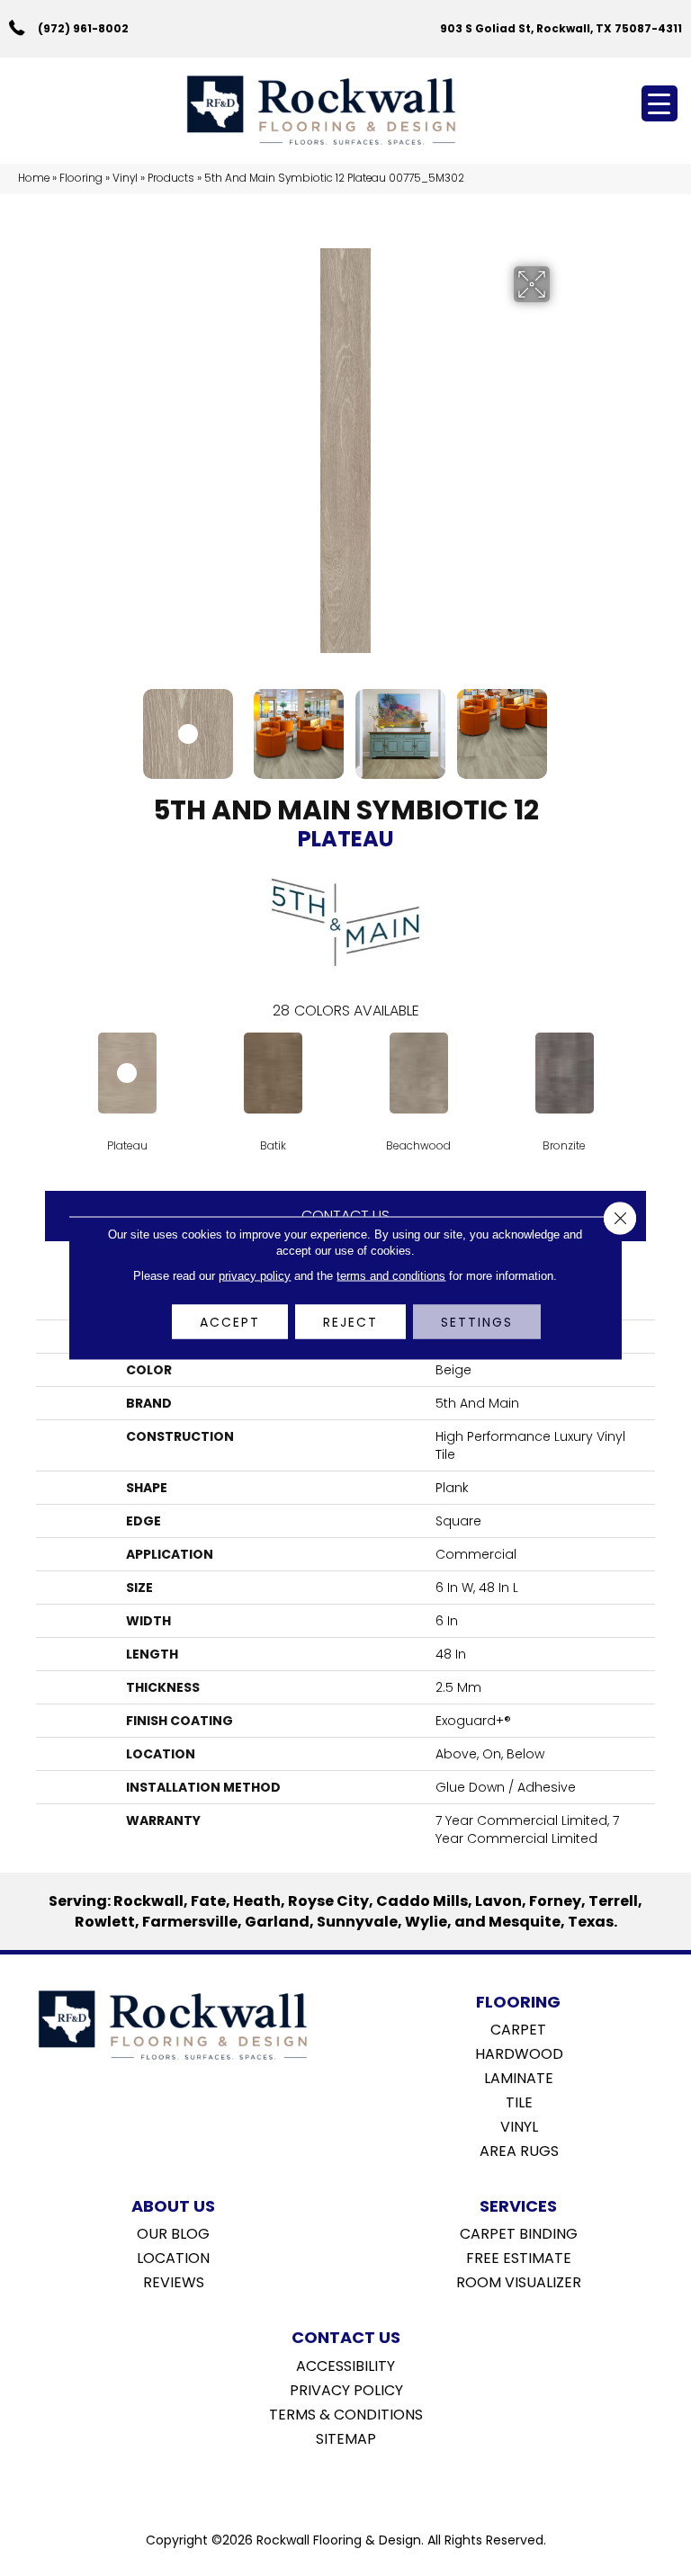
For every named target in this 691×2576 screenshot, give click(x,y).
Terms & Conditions (346, 2413)
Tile (519, 2101)
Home (34, 178)
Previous (130, 725)
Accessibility (345, 2365)
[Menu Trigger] (660, 103)
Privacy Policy (346, 2389)
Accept (230, 1322)
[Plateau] (127, 1073)
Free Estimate (519, 2257)
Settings (477, 1322)
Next (561, 725)
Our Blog (173, 2232)
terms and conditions (391, 1276)
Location (173, 2257)
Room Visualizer (519, 2281)
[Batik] (273, 1073)
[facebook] (327, 2484)
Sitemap (346, 2437)
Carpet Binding (519, 2232)
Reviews (174, 2281)
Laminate (519, 2077)
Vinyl (125, 178)
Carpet (518, 2028)
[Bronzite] (564, 1073)
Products (171, 178)
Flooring (81, 178)
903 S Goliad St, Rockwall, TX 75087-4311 (561, 28)
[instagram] (359, 2484)
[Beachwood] (418, 1073)
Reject (350, 1322)
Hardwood (519, 2053)
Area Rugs (519, 2150)
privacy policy (255, 1276)
